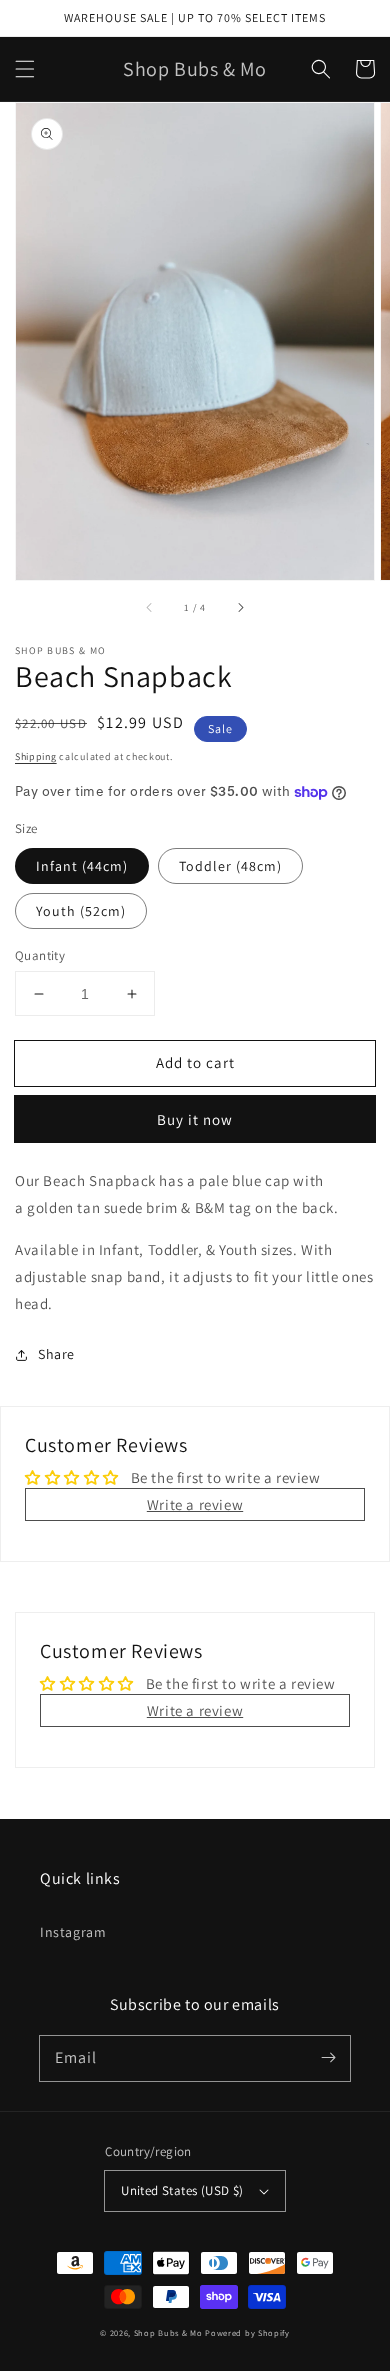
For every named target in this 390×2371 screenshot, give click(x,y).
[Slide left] (150, 608)
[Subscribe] (328, 2058)
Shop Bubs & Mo (168, 2332)
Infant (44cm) (82, 866)
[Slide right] (240, 608)
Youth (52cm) (81, 911)
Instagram (73, 1932)
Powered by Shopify (247, 2332)
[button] (25, 69)
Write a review (195, 1504)
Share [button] (56, 1354)
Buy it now (195, 1119)
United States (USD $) (182, 2190)
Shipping (36, 756)
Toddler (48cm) (230, 866)
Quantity (40, 955)
